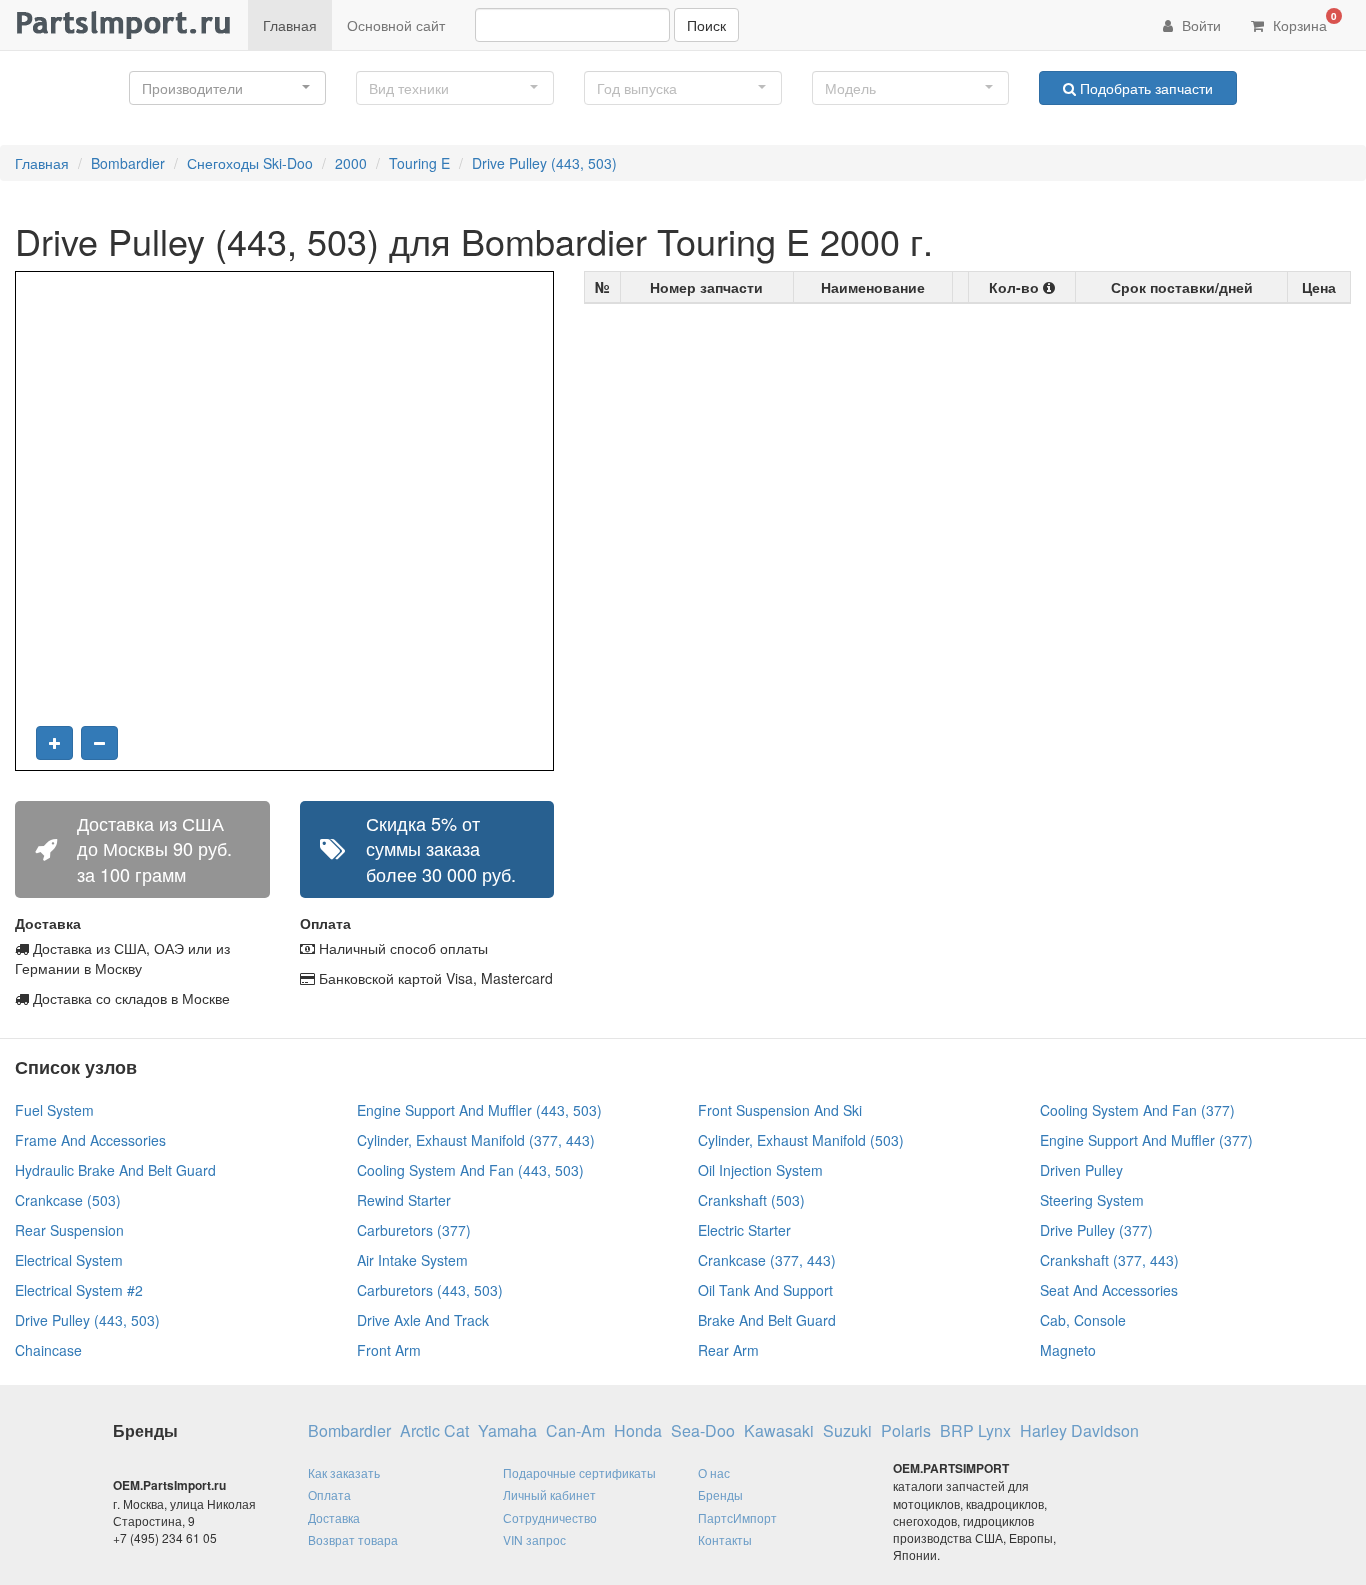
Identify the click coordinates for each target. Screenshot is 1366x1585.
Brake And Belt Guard (767, 1320)
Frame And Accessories (90, 1140)
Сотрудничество (550, 1517)
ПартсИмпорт (737, 1517)
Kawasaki (779, 1431)
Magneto (1068, 1350)
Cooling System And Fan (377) (1137, 1110)
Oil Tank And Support (765, 1290)
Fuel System (54, 1110)
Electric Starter (744, 1230)
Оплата (329, 1494)
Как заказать (344, 1472)
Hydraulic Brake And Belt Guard (115, 1170)
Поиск (706, 25)
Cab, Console (1083, 1320)
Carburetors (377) (414, 1230)
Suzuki (847, 1431)
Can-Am (575, 1431)
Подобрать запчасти (1144, 88)
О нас (714, 1472)
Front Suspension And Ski (780, 1110)
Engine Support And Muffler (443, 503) (479, 1110)
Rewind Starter (404, 1200)
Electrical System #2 (79, 1290)
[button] (228, 88)
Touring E (419, 163)
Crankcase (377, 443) (767, 1260)
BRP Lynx (975, 1431)
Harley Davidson (1079, 1431)
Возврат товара (353, 1539)
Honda (638, 1431)
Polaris (906, 1431)
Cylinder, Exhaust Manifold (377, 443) (476, 1140)
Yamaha (507, 1431)
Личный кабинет (549, 1494)
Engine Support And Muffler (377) (1146, 1140)
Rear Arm (728, 1350)
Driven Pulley (1081, 1170)
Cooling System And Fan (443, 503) (470, 1170)
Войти (1199, 25)
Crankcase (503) (68, 1200)
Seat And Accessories (1109, 1290)
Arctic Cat (434, 1431)
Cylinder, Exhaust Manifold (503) (801, 1140)
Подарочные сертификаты (579, 1472)
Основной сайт (396, 25)
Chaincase (48, 1350)
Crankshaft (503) (751, 1200)
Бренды (720, 1494)
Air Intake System (412, 1260)
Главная (290, 25)
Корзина (1303, 22)
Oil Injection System (760, 1170)
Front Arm (389, 1350)
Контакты (725, 1539)
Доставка (334, 1517)
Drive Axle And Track (423, 1320)
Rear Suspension (69, 1230)
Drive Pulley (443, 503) (544, 163)
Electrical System (69, 1260)
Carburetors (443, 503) (430, 1290)
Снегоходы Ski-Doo (250, 163)
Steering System (1092, 1200)
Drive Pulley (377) (1096, 1230)
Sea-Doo (703, 1431)
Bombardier (128, 163)
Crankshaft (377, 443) (1109, 1260)
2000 (351, 163)
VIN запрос (534, 1539)
